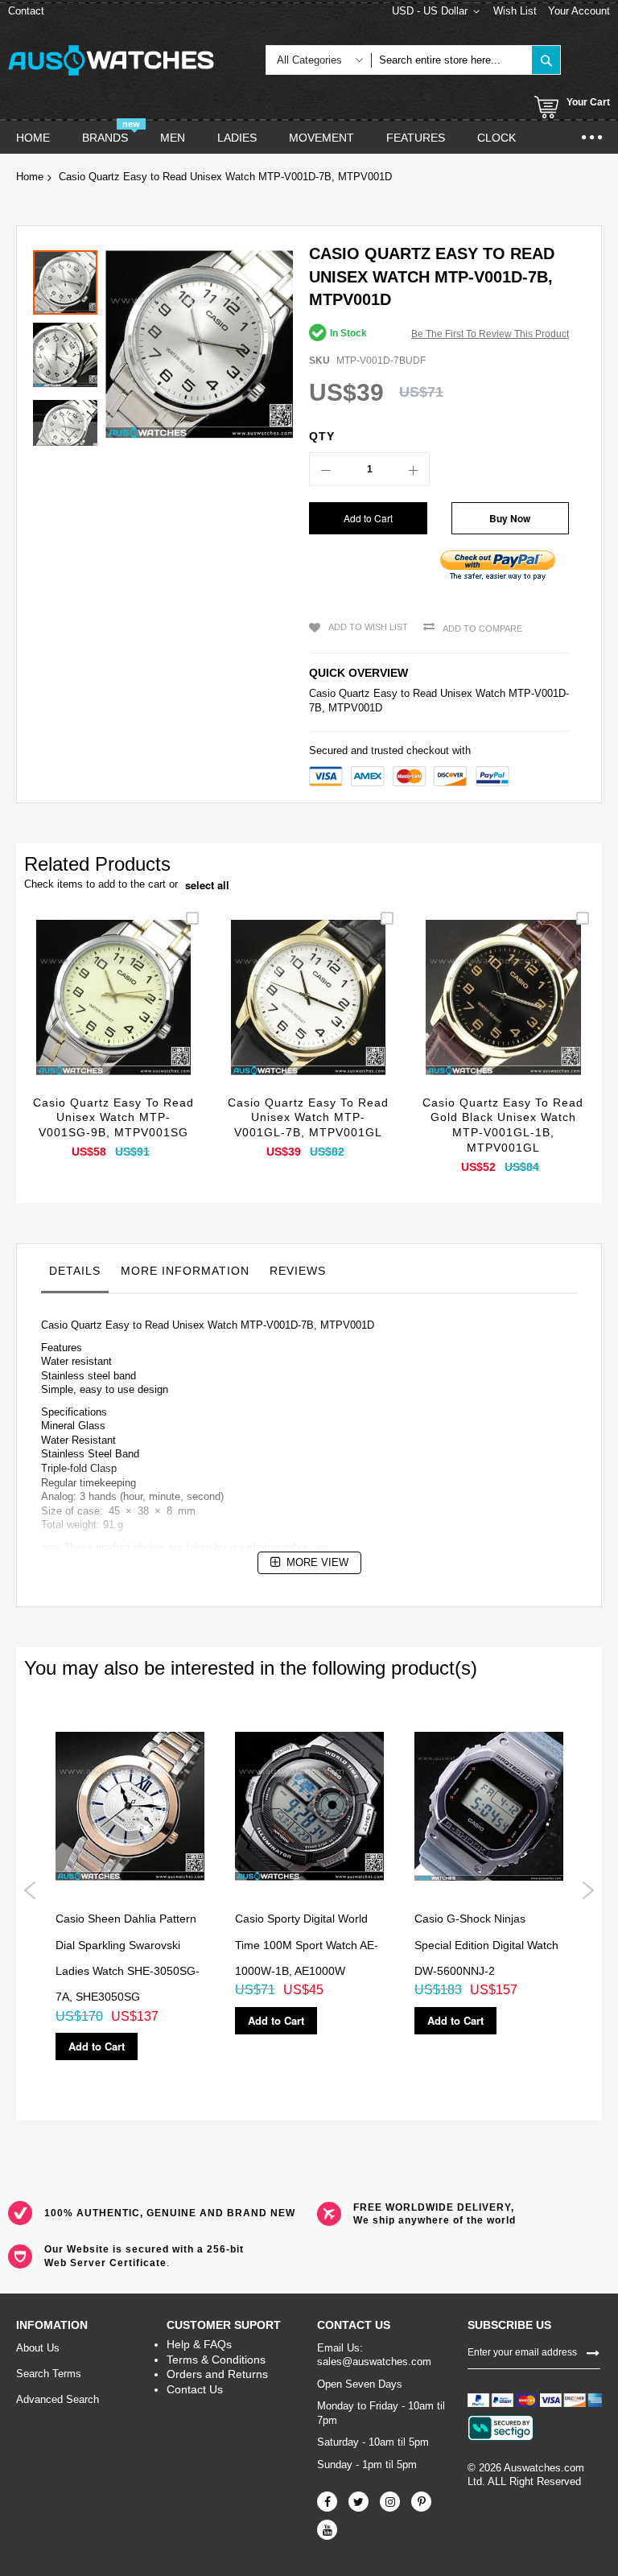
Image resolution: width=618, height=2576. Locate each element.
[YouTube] (327, 2530)
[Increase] (413, 469)
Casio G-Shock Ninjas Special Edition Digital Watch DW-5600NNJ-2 (486, 1945)
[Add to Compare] (152, 1016)
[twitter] (358, 2502)
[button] (69, 351)
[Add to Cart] (76, 1016)
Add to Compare (482, 629)
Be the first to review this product (490, 334)
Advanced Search (58, 2399)
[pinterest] (421, 2502)
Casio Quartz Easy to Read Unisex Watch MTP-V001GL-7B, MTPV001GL (308, 1118)
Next (588, 1890)
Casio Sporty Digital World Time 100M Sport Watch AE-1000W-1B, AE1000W (307, 1945)
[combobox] (451, 60)
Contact (26, 11)
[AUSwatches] (111, 60)
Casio (322, 693)
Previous (30, 1890)
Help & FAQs (199, 2344)
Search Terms (49, 2374)
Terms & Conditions (216, 2360)
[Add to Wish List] (114, 1016)
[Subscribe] (593, 2352)
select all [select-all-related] (207, 885)
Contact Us (195, 2389)
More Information (185, 1271)
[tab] (75, 1275)
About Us (38, 2348)
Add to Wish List (368, 627)
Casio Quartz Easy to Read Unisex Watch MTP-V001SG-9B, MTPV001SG (113, 1118)
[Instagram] (390, 2502)
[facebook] (327, 2502)
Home (30, 177)
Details (75, 1271)
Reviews (298, 1271)
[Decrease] (326, 469)
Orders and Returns (217, 2374)
